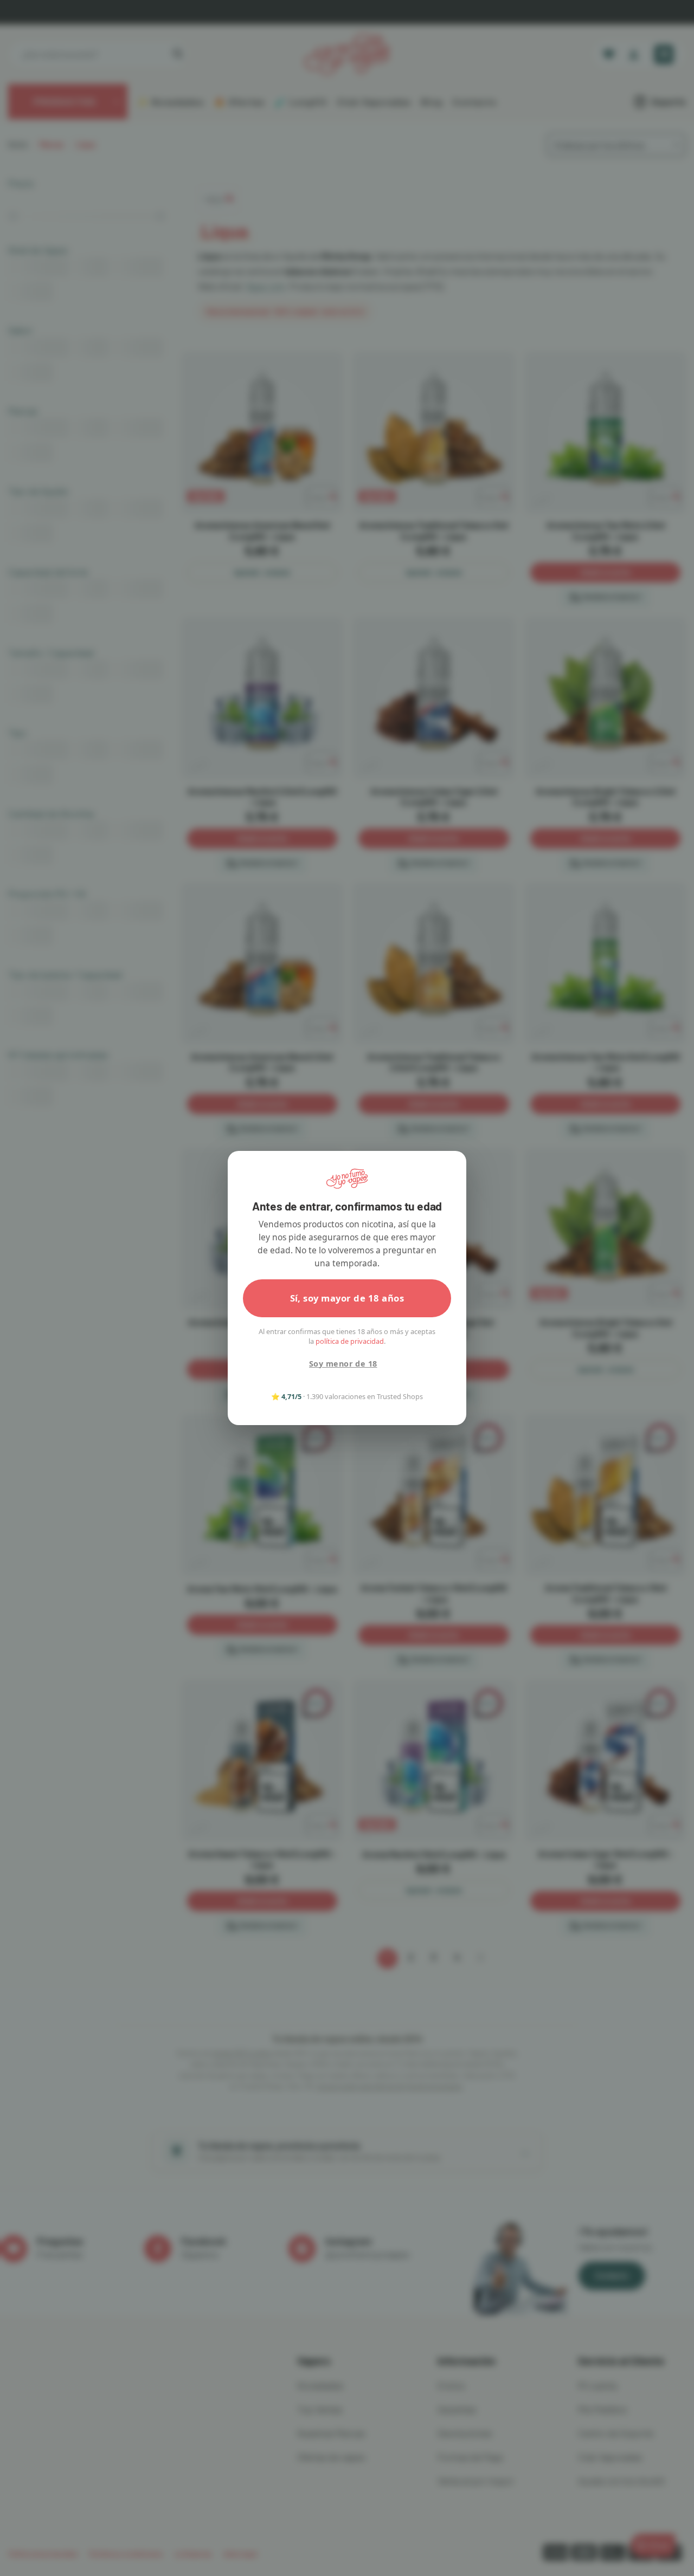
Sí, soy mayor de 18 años (347, 1298)
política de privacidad (350, 1341)
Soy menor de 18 (343, 1364)
